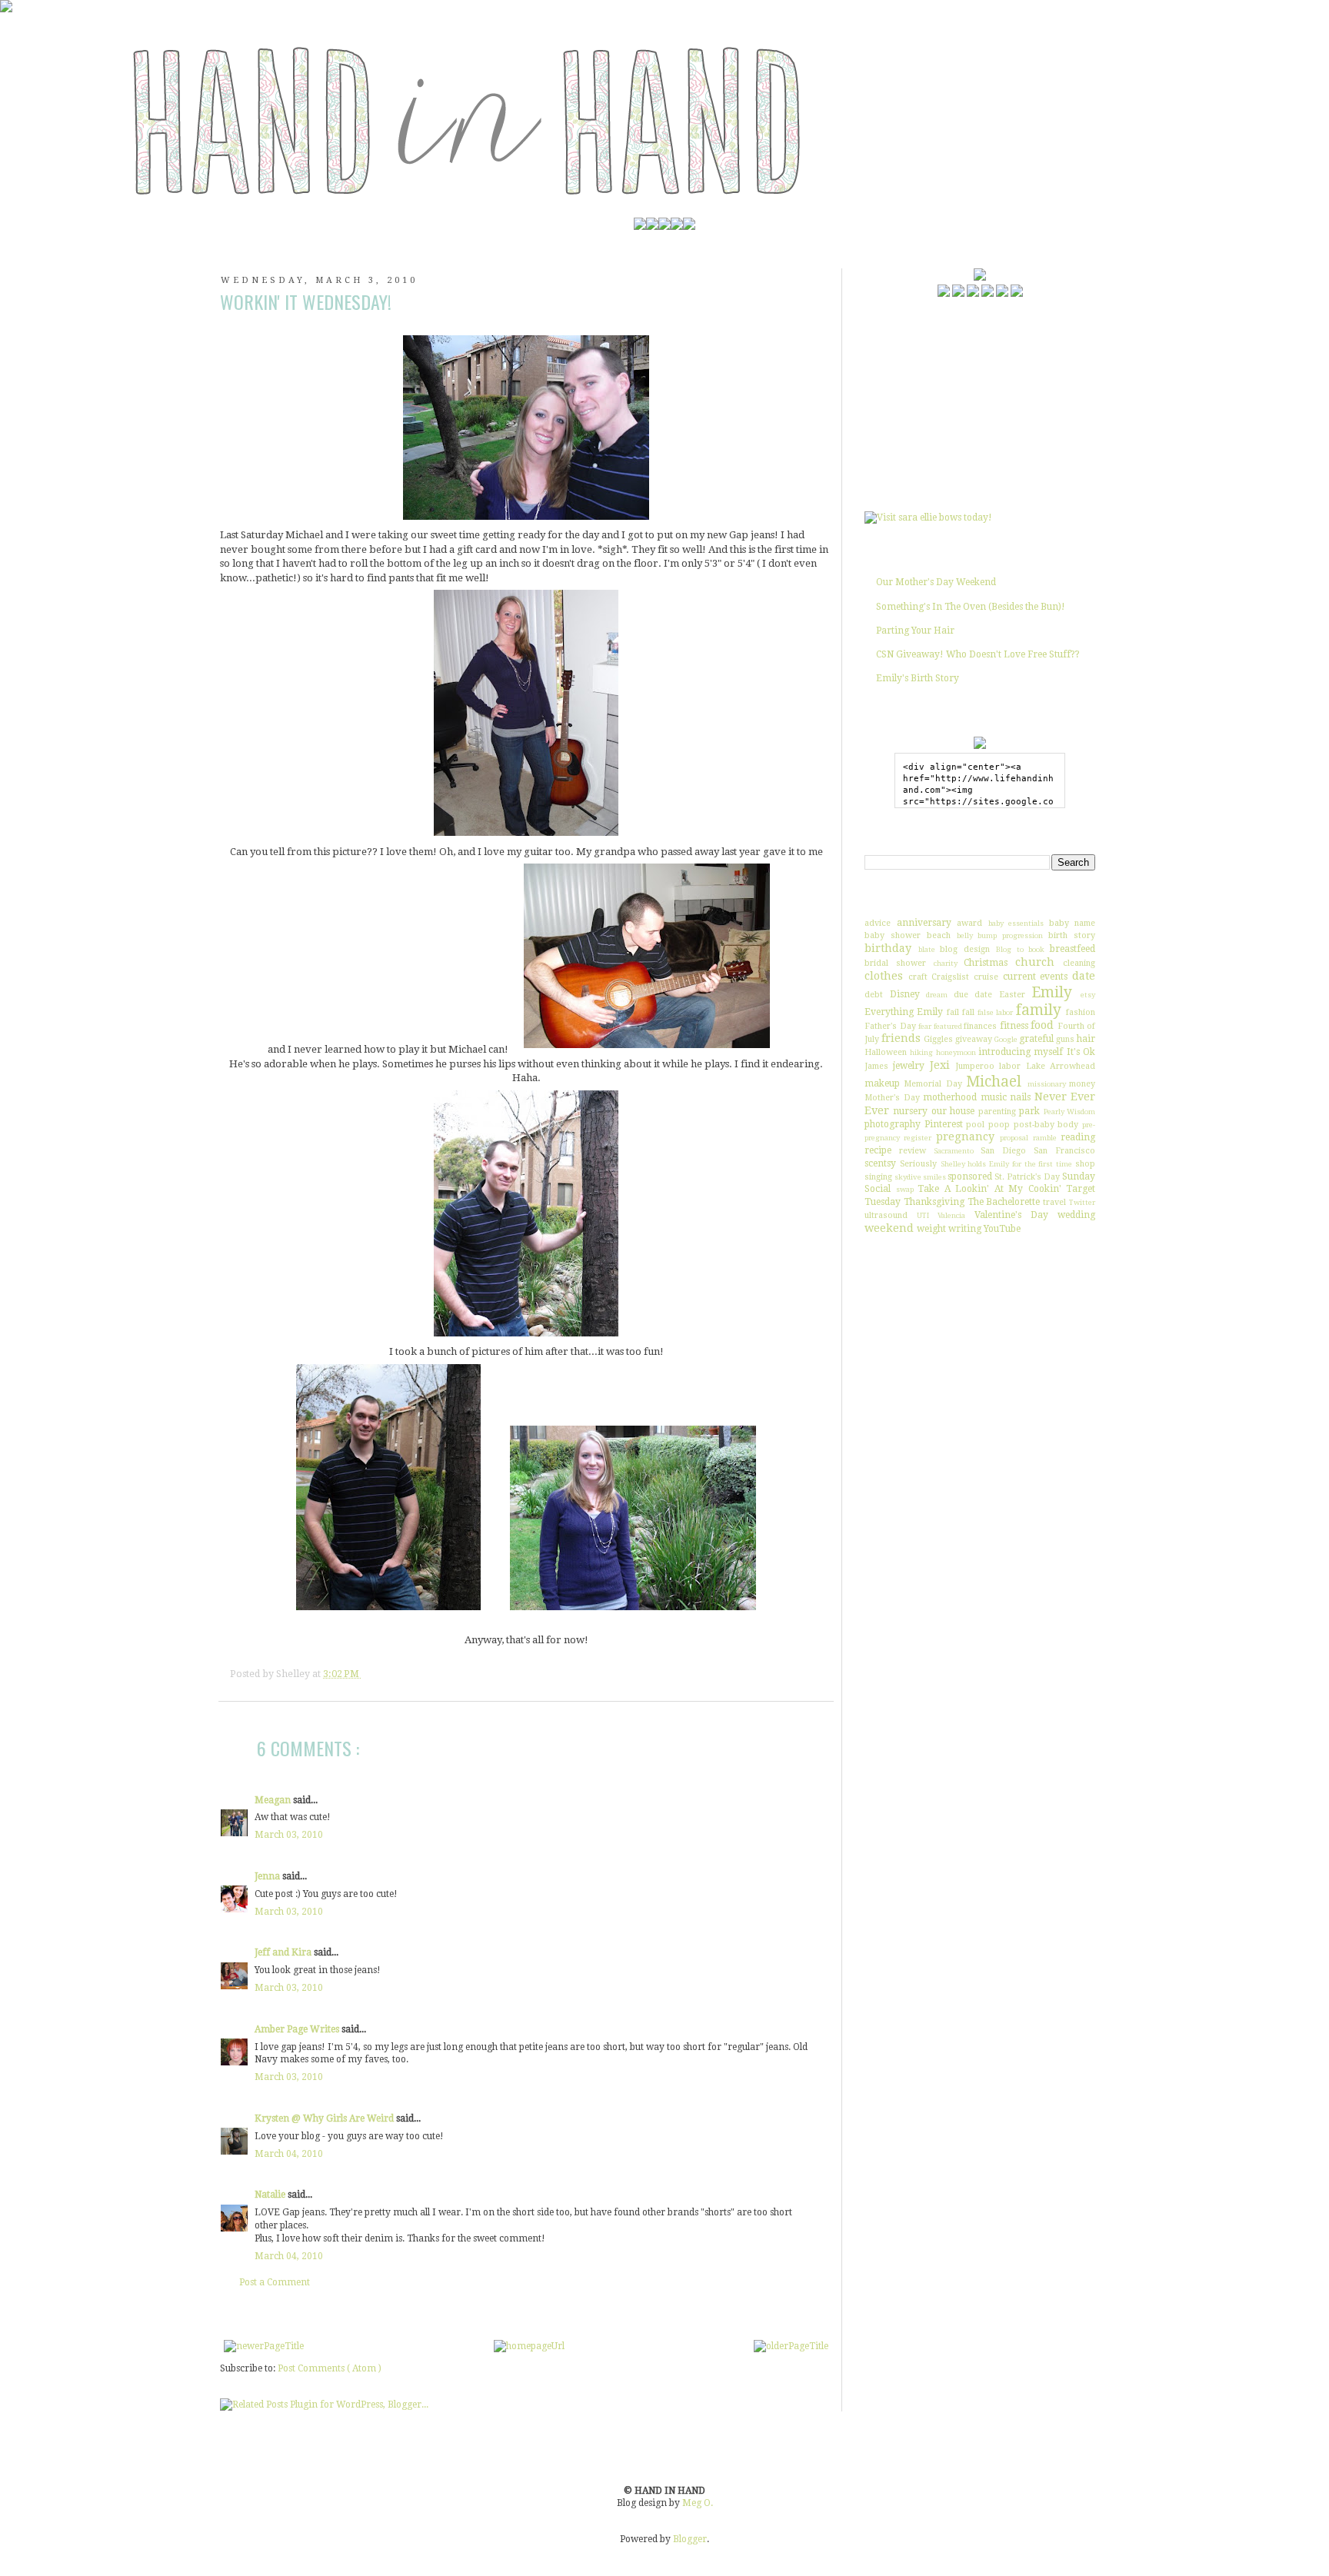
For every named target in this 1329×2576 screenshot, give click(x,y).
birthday (888, 948)
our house (953, 1111)
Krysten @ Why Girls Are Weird (325, 2118)
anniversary (924, 923)
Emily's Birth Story (918, 678)
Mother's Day (892, 1098)
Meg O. (698, 2503)
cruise (986, 977)
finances (980, 1026)
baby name (1073, 923)
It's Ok (1081, 1052)
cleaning (1079, 963)
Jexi (940, 1065)
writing (965, 1229)
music (994, 1097)
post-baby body (1046, 1125)
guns (1065, 1039)
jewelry (909, 1066)
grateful (1036, 1039)
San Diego (1003, 1151)
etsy (1088, 995)
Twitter (1082, 1202)
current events (1036, 977)
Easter (1012, 995)
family (1039, 1010)
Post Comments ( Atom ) (330, 2368)
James (876, 1066)
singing (878, 1177)
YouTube (1002, 1229)
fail (953, 1012)
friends (901, 1038)
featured (948, 1026)
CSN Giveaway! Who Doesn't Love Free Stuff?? (978, 654)
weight (931, 1229)
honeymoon (956, 1052)
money (1082, 1084)
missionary (1047, 1084)
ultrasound (886, 1215)
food (1042, 1025)
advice (878, 923)
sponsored (970, 1177)
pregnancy (965, 1137)
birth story (1072, 935)
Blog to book (1020, 949)
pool (975, 1125)
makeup (882, 1083)
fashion (1081, 1012)
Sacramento (954, 1151)
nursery (910, 1111)
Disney (905, 994)
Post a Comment (275, 2282)
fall (968, 1012)
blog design (965, 949)
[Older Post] (791, 2346)
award (969, 923)
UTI (923, 1215)
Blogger (690, 2539)
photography (893, 1124)
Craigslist (950, 977)
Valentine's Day (1011, 1215)
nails (1020, 1097)
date (1084, 976)
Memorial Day (933, 1084)
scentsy (880, 1163)
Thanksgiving (934, 1202)
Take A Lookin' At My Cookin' (989, 1189)
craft (918, 977)
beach (939, 935)
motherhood (950, 1097)
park (1029, 1111)
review (913, 1151)
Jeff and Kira (284, 1952)
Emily (1052, 992)
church (1035, 962)
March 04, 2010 (289, 2154)
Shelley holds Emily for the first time (1007, 1164)
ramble (1045, 1138)
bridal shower (895, 963)
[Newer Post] (264, 2346)
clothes (884, 976)
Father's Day (890, 1026)
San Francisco (1064, 1151)
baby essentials (1016, 923)
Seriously (918, 1164)
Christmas (986, 963)
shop (1085, 1164)
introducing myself (1021, 1052)
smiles (934, 1177)
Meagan (274, 1800)
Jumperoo (975, 1066)
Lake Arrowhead (1061, 1066)
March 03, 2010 (289, 1835)
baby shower (893, 935)
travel (1054, 1202)
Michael (994, 1082)
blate (927, 949)
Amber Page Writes (298, 2029)
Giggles (938, 1039)
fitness (1014, 1026)
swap (905, 1189)
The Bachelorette (1004, 1202)
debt (874, 995)
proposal (1014, 1138)
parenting (997, 1112)
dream (937, 995)
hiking (921, 1052)
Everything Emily (904, 1012)
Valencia (951, 1215)
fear (925, 1026)
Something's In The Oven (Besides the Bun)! (971, 607)
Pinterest (944, 1124)
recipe (878, 1150)
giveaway (974, 1039)
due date (973, 995)
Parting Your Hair (915, 631)
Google (1006, 1039)
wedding (1076, 1215)
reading (1078, 1137)
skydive (908, 1177)
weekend (889, 1228)
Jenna (268, 1876)
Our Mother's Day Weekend (936, 582)
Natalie (271, 2195)
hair (1086, 1039)
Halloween (886, 1052)
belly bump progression (1000, 935)
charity (946, 963)
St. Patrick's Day (1027, 1177)
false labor (995, 1012)
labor (1010, 1066)
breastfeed (1073, 949)
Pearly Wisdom (1069, 1112)
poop (999, 1125)
